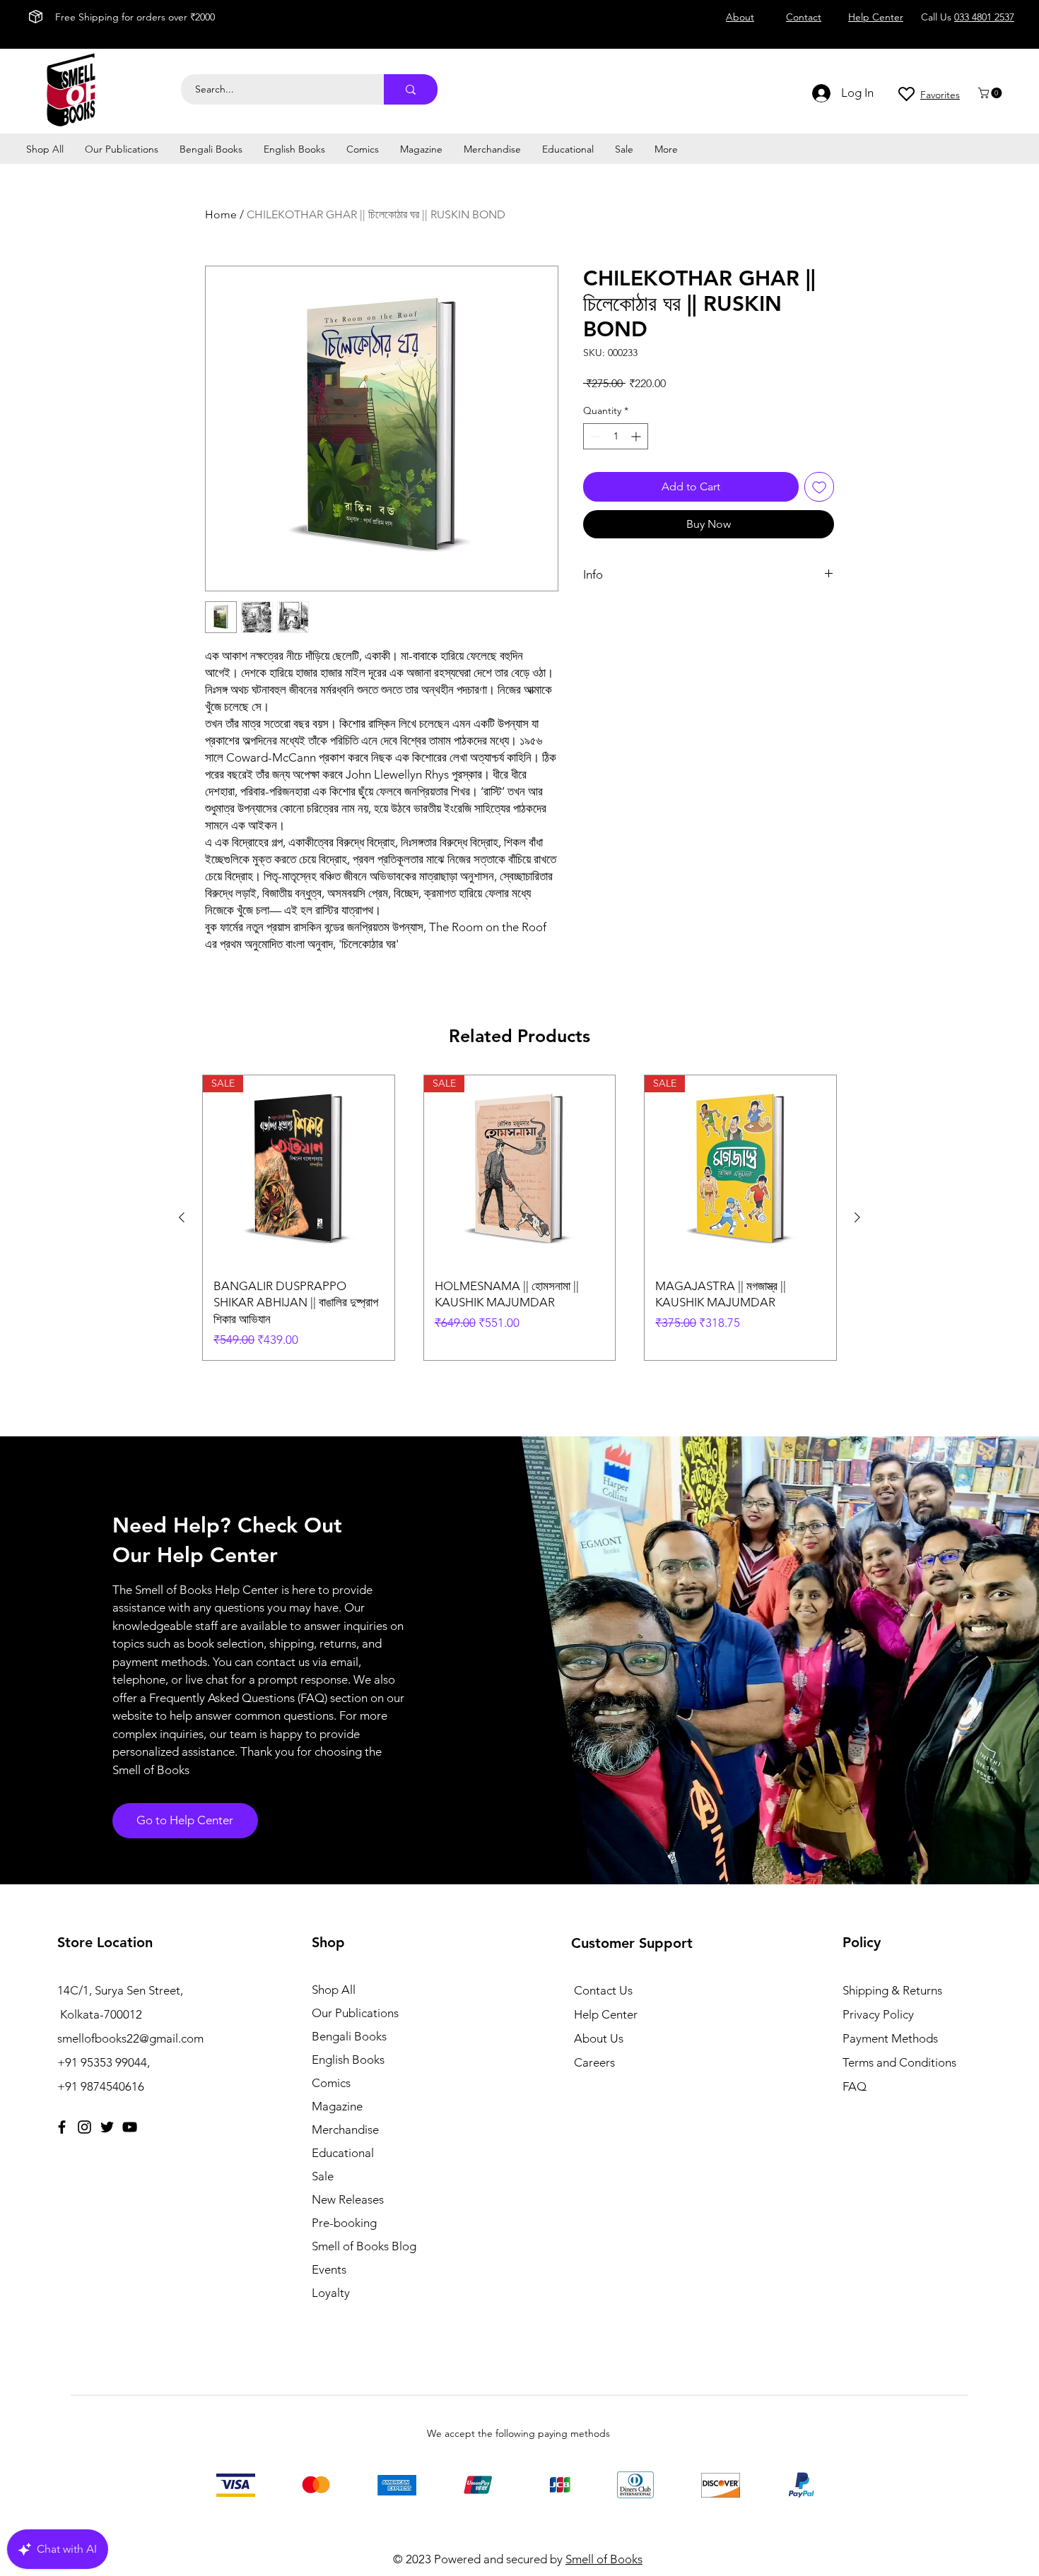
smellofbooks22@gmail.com (130, 2038)
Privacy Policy (878, 2014)
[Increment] (637, 436)
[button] (991, 93)
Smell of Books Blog (364, 2246)
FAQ (855, 2086)
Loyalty (331, 2293)
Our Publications (355, 2013)
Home (221, 214)
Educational (343, 2153)
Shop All (334, 1990)
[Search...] (411, 89)
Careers (594, 2062)
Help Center (606, 2014)
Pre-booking (344, 2223)
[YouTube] (130, 2127)
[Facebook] (62, 2127)
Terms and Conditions (899, 2062)
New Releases (348, 2199)
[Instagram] (84, 2127)
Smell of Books (604, 2559)
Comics (331, 2083)
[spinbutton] (616, 436)
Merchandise (345, 2129)
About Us (599, 2038)
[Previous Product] (182, 1217)
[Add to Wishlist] (819, 487)
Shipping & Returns (892, 1990)
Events (329, 2269)
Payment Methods (892, 2038)
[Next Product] (857, 1217)
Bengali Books (349, 2036)
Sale (323, 2176)
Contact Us (603, 1990)
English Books (348, 2060)
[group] (519, 1218)
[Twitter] (107, 2127)
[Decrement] (594, 436)
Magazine (337, 2106)
